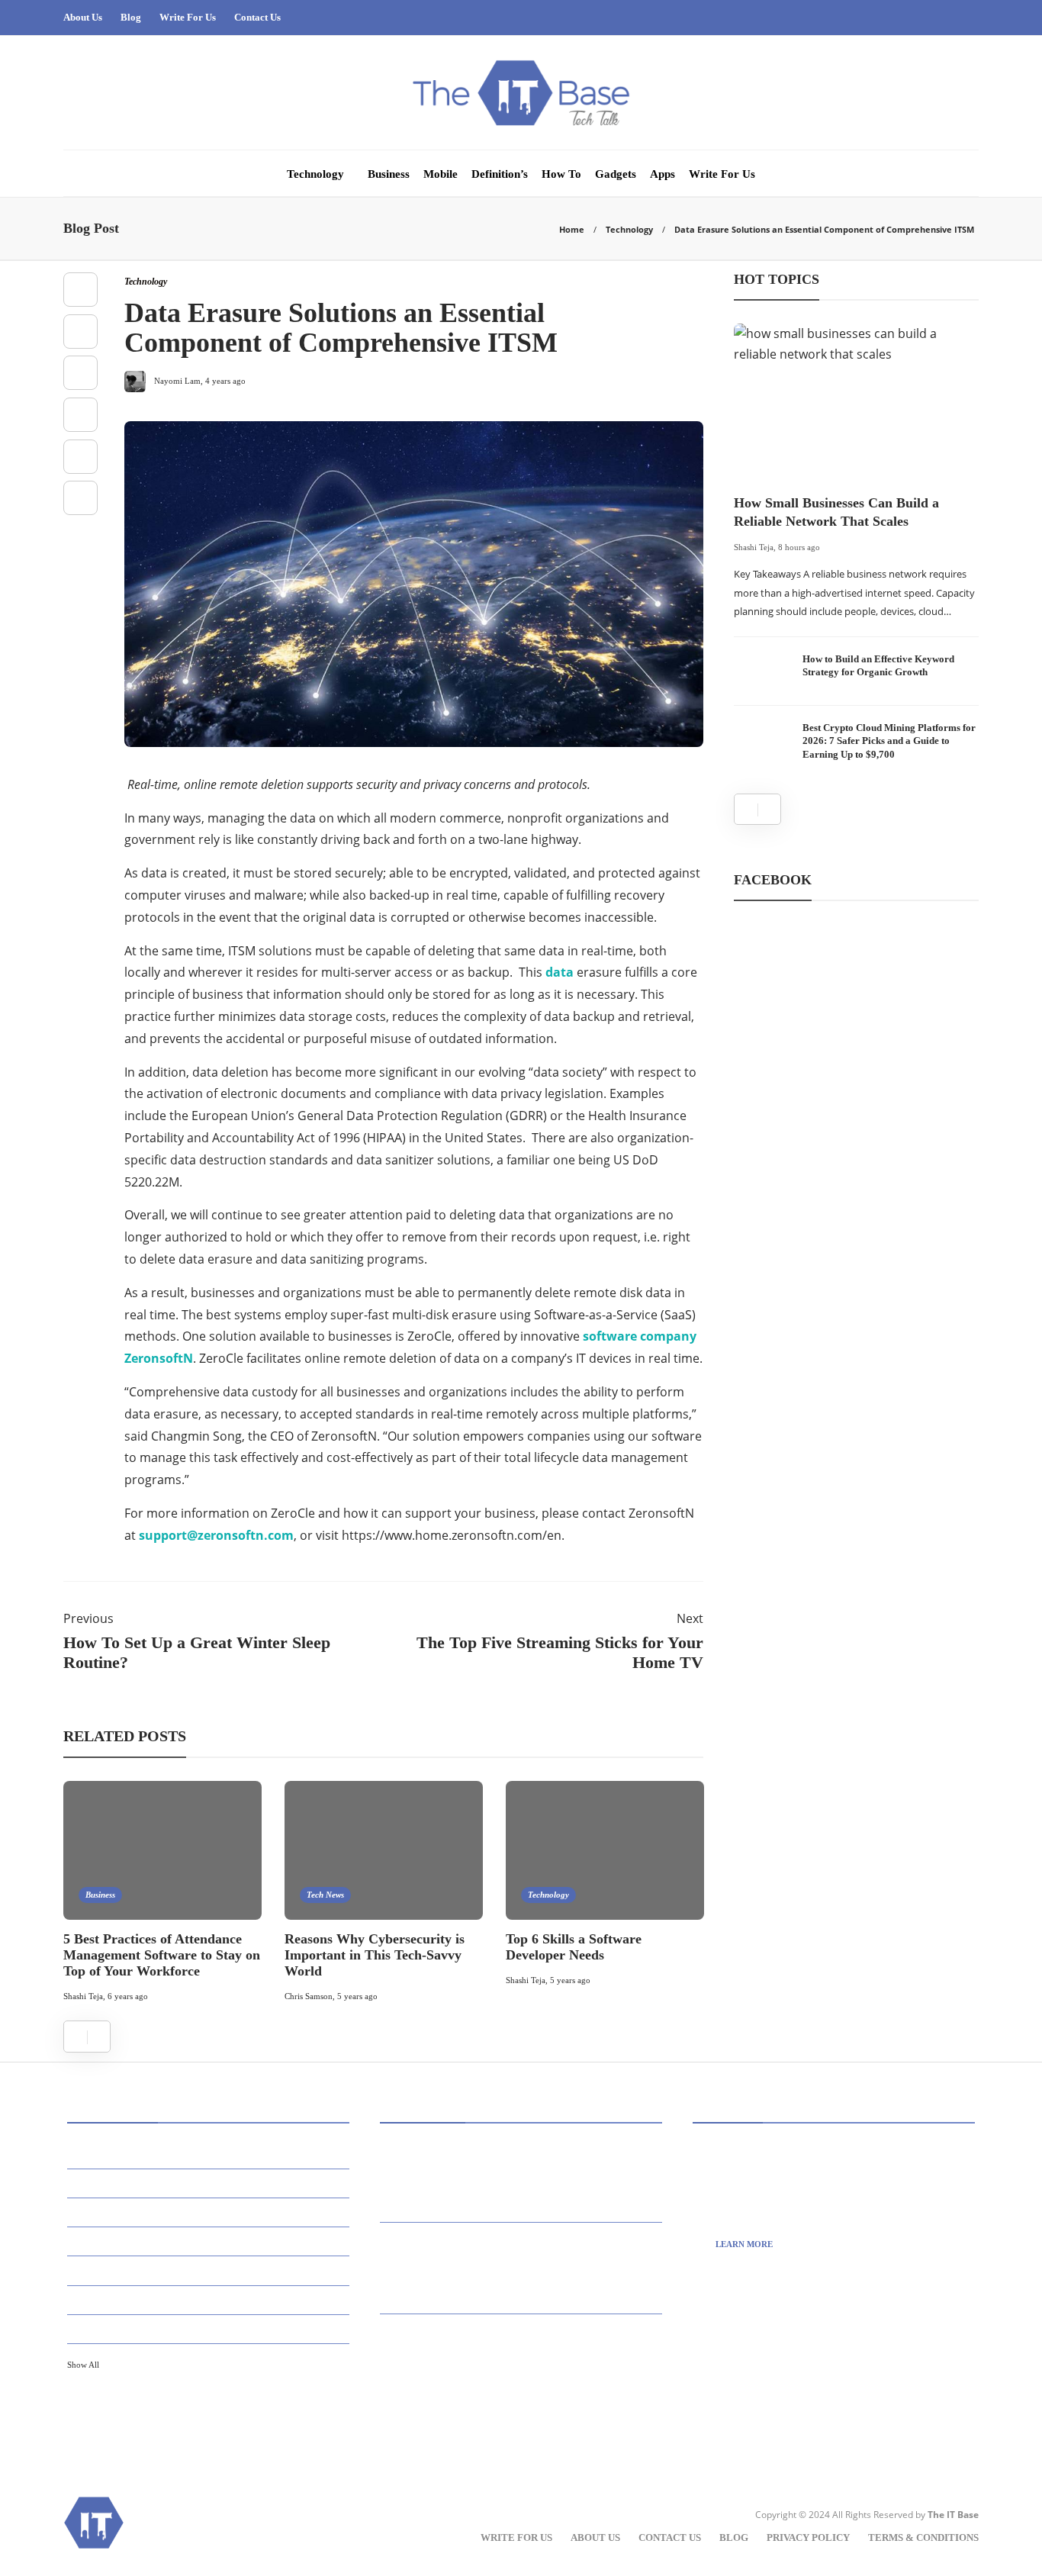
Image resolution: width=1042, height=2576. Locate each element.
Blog (131, 17)
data (560, 972)
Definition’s (500, 174)
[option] (162, 1894)
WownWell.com (770, 2411)
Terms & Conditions (923, 2537)
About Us (83, 17)
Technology (315, 174)
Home (572, 229)
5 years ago (357, 1996)
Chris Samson (309, 1996)
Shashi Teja (83, 1996)
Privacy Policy (808, 2537)
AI (211, 2154)
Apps (663, 174)
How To (561, 174)
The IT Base (953, 2515)
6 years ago (128, 1996)
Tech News (325, 1895)
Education (211, 2299)
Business (389, 174)
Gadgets (616, 174)
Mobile (441, 174)
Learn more (744, 2244)
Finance (211, 2328)
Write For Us (188, 17)
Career (211, 2241)
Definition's (211, 2270)
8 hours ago (799, 547)
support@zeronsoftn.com (216, 1535)
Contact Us (257, 17)
